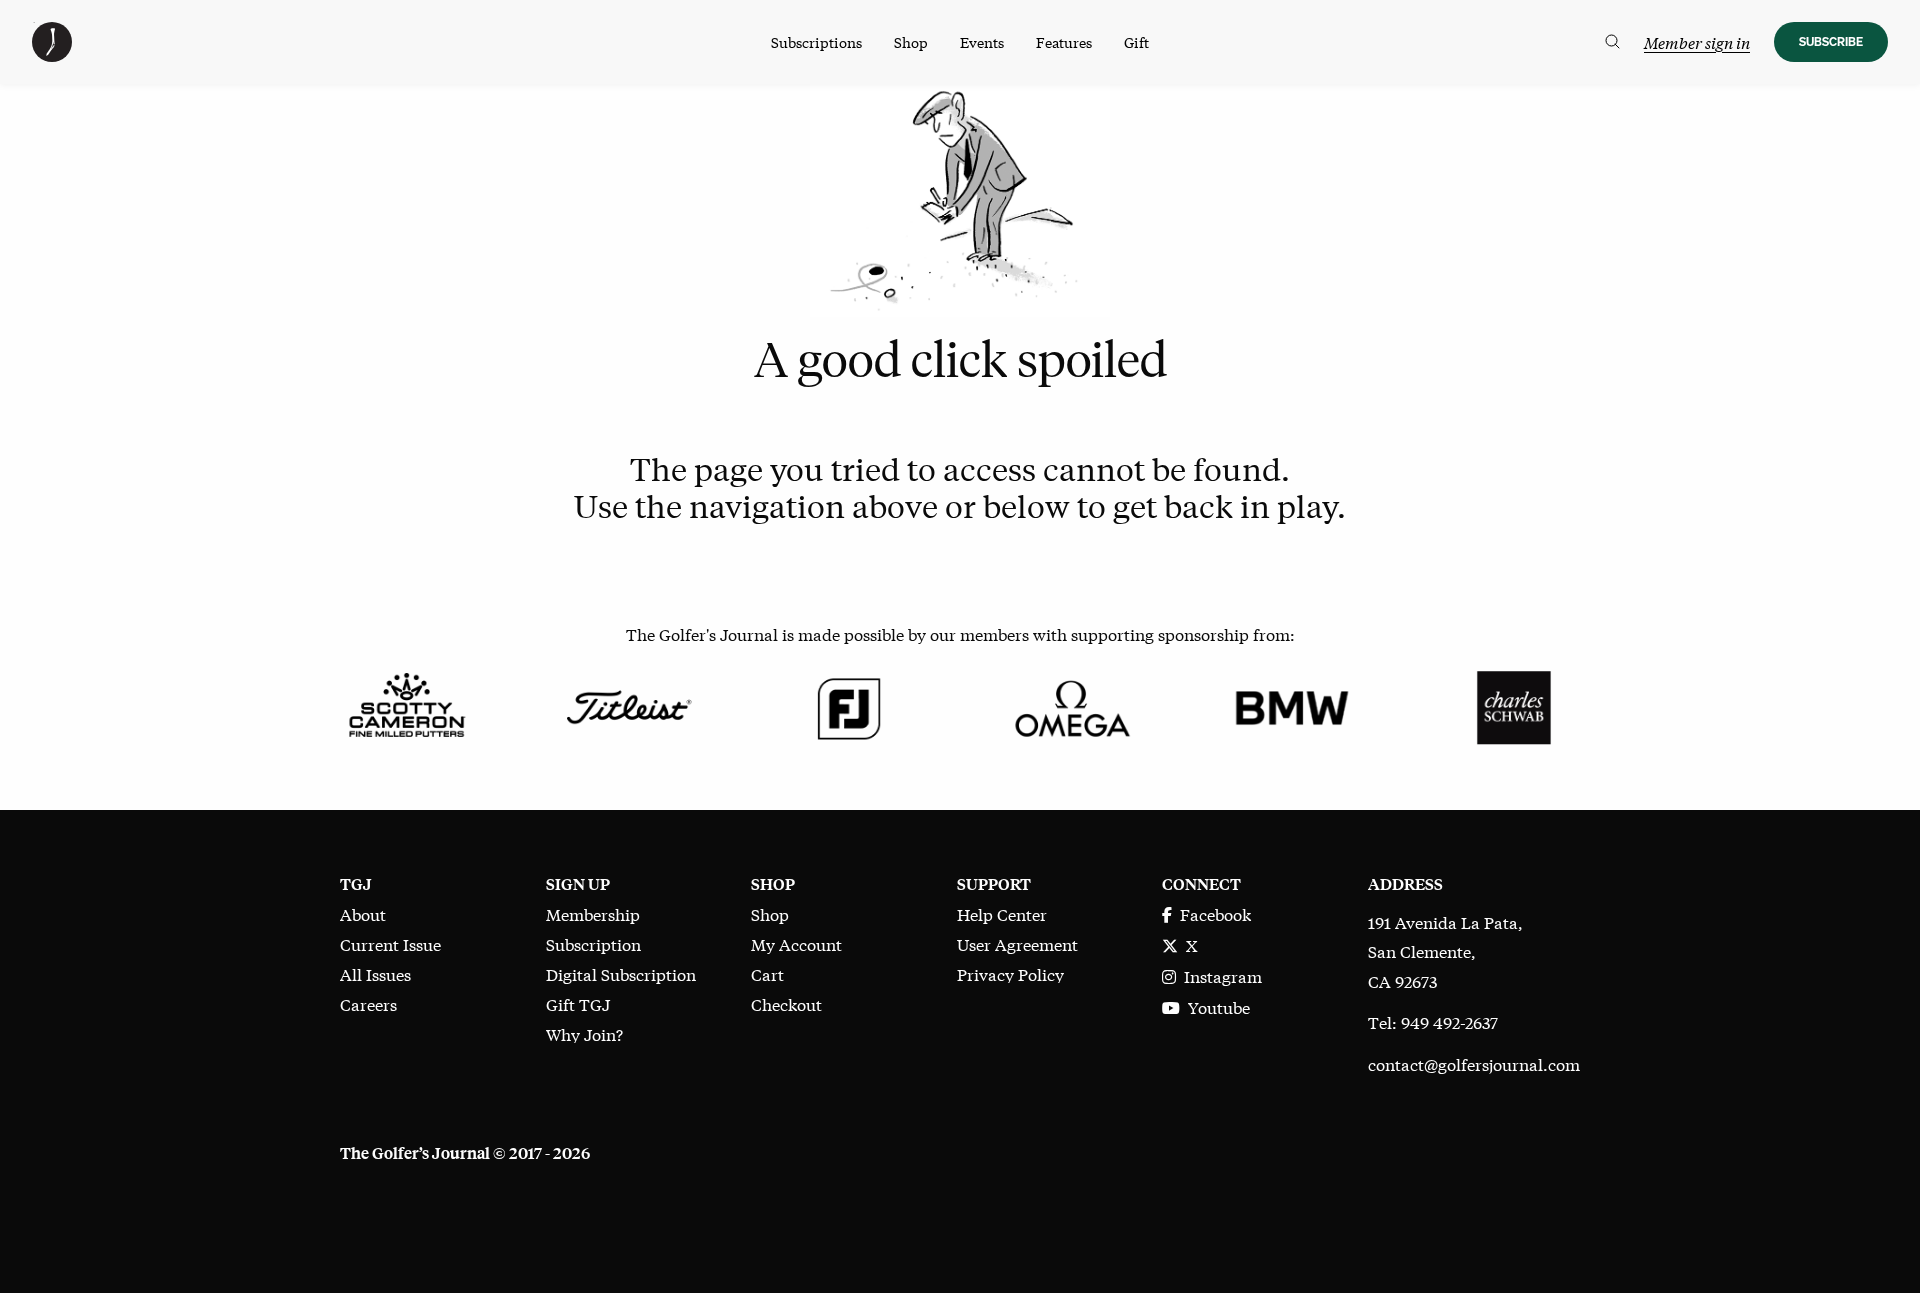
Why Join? (584, 1033)
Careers (368, 1003)
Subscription (593, 943)
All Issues (375, 973)
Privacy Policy (1010, 973)
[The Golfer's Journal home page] (52, 54)
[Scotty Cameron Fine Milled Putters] (406, 704)
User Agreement (1017, 943)
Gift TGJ (578, 1003)
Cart (767, 973)
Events (982, 42)
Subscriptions (816, 42)
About (363, 913)
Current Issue (390, 943)
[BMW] (1291, 704)
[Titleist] (627, 704)
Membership (593, 913)
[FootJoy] (849, 704)
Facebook (1211, 913)
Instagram (1219, 975)
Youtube (1215, 1006)
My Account (796, 943)
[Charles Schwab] (1513, 704)
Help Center (1002, 913)
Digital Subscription (621, 973)
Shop (911, 42)
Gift (1136, 42)
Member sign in (1697, 42)
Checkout (786, 1003)
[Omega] (1070, 704)
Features (1064, 42)
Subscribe (1831, 41)
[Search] (1612, 42)
